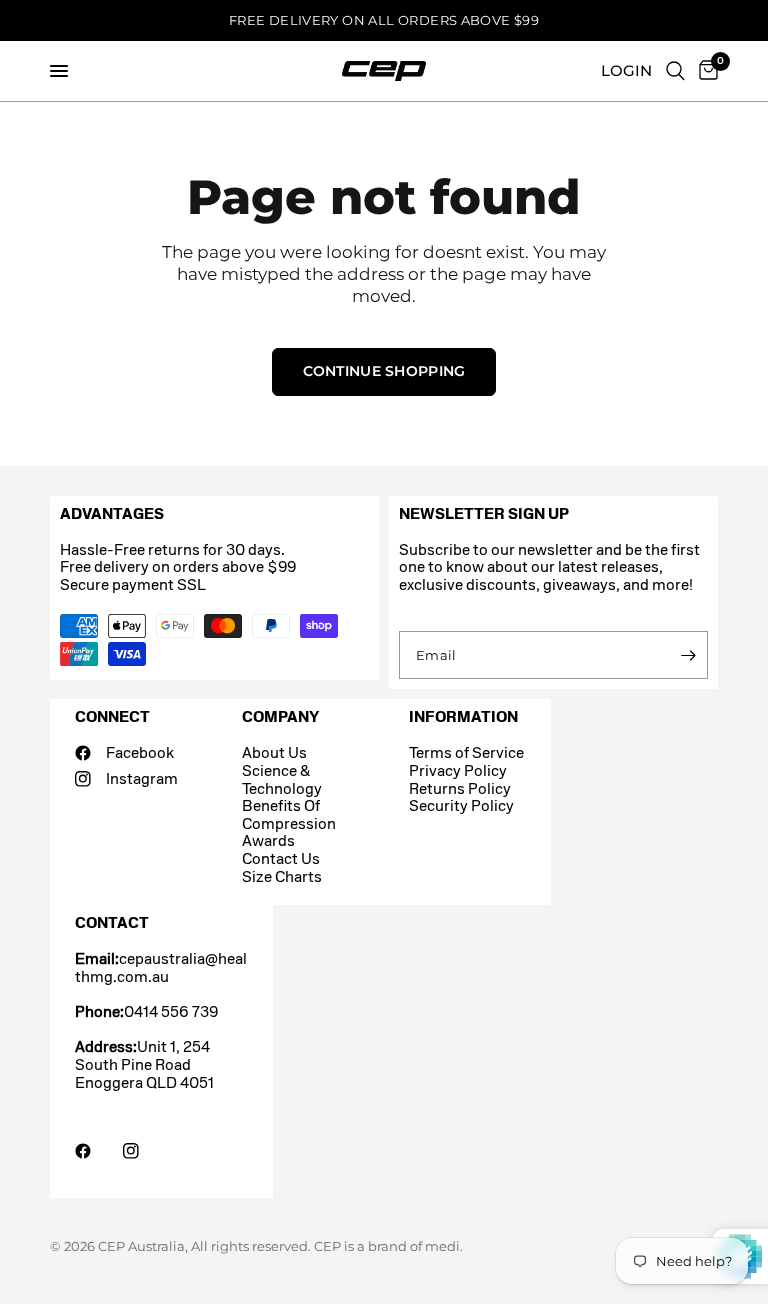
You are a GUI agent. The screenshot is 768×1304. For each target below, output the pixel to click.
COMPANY (280, 716)
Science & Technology (282, 779)
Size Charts (282, 876)
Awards (268, 840)
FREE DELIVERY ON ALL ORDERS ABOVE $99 (384, 20)
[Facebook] (97, 1151)
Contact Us (281, 858)
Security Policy (461, 805)
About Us (274, 752)
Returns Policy (460, 788)
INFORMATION (463, 716)
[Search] (675, 71)
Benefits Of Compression (289, 814)
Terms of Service (466, 752)
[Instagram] (145, 1151)
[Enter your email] (688, 655)
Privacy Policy (458, 770)
